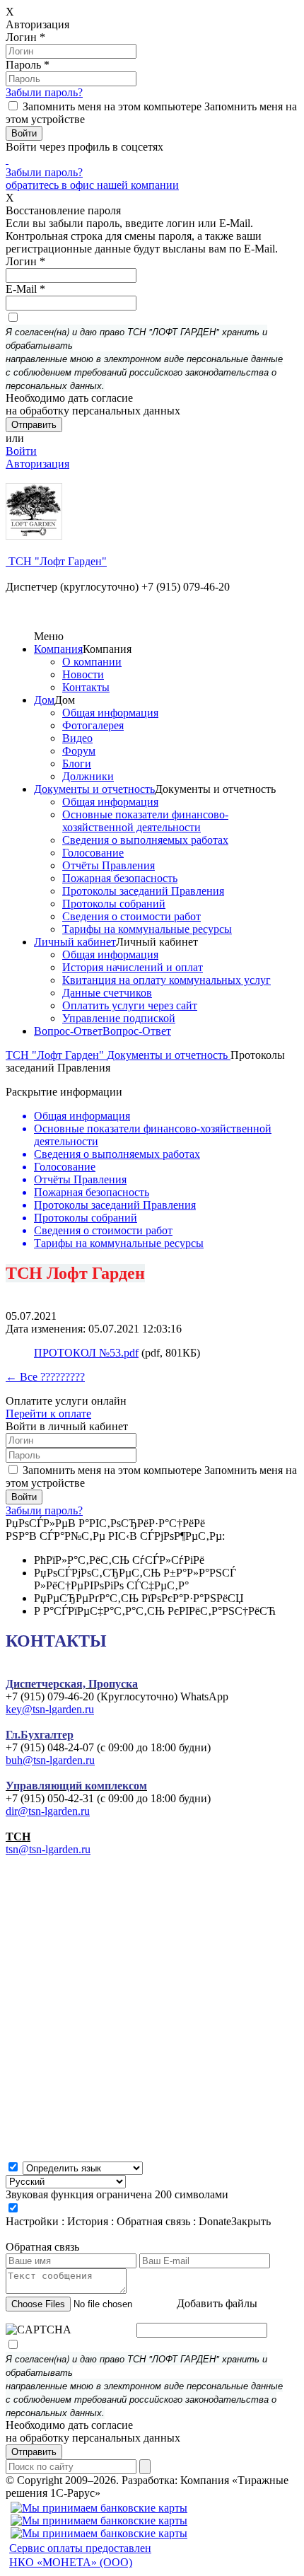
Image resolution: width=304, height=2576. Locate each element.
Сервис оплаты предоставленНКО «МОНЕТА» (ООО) (80, 2555)
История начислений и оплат (133, 967)
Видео (77, 738)
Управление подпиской (119, 1018)
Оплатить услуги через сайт (130, 1005)
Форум (79, 751)
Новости (83, 674)
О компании (92, 662)
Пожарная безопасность (120, 878)
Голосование (93, 853)
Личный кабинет (75, 942)
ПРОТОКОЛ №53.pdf (86, 1353)
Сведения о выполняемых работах (145, 840)
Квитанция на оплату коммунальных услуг (166, 980)
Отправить (34, 2452)
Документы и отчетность (94, 789)
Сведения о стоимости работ (131, 916)
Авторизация (37, 464)
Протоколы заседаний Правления (143, 891)
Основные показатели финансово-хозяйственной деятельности (145, 821)
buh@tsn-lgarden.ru (50, 1760)
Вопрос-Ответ (68, 1031)
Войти (21, 451)
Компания (58, 649)
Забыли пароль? (44, 92)
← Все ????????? (45, 1377)
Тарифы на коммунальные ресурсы (147, 929)
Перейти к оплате (48, 1414)
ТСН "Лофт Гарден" (56, 561)
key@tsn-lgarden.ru (50, 1709)
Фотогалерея (93, 725)
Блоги (77, 764)
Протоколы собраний (114, 904)
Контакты (86, 687)
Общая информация (110, 713)
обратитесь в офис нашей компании (92, 185)
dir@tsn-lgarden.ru (48, 1811)
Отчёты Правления (109, 865)
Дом (44, 700)
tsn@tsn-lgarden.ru (48, 1849)
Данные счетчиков (107, 993)
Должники (88, 776)
